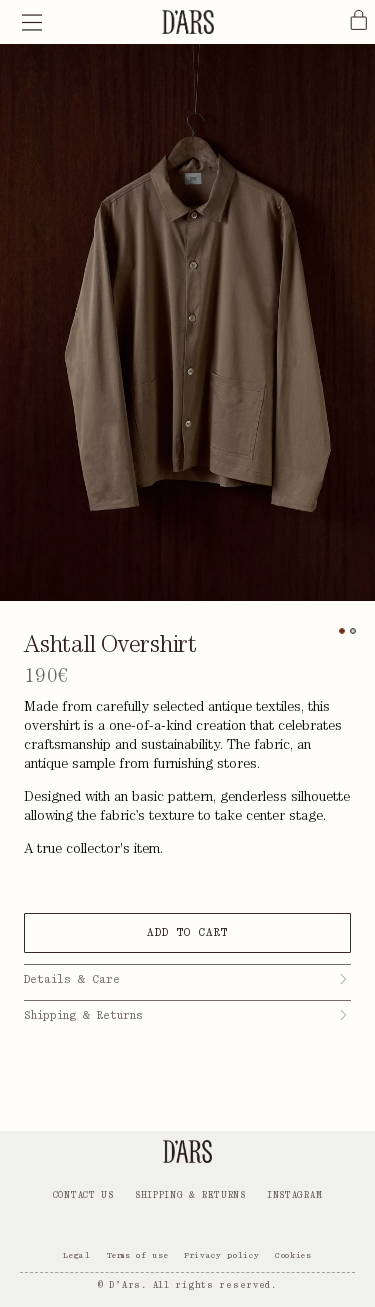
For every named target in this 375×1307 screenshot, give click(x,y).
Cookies (293, 1255)
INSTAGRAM (294, 1195)
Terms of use (138, 1255)
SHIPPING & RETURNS (190, 1195)
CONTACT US (83, 1195)
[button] (32, 22)
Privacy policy (221, 1255)
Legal (76, 1255)
